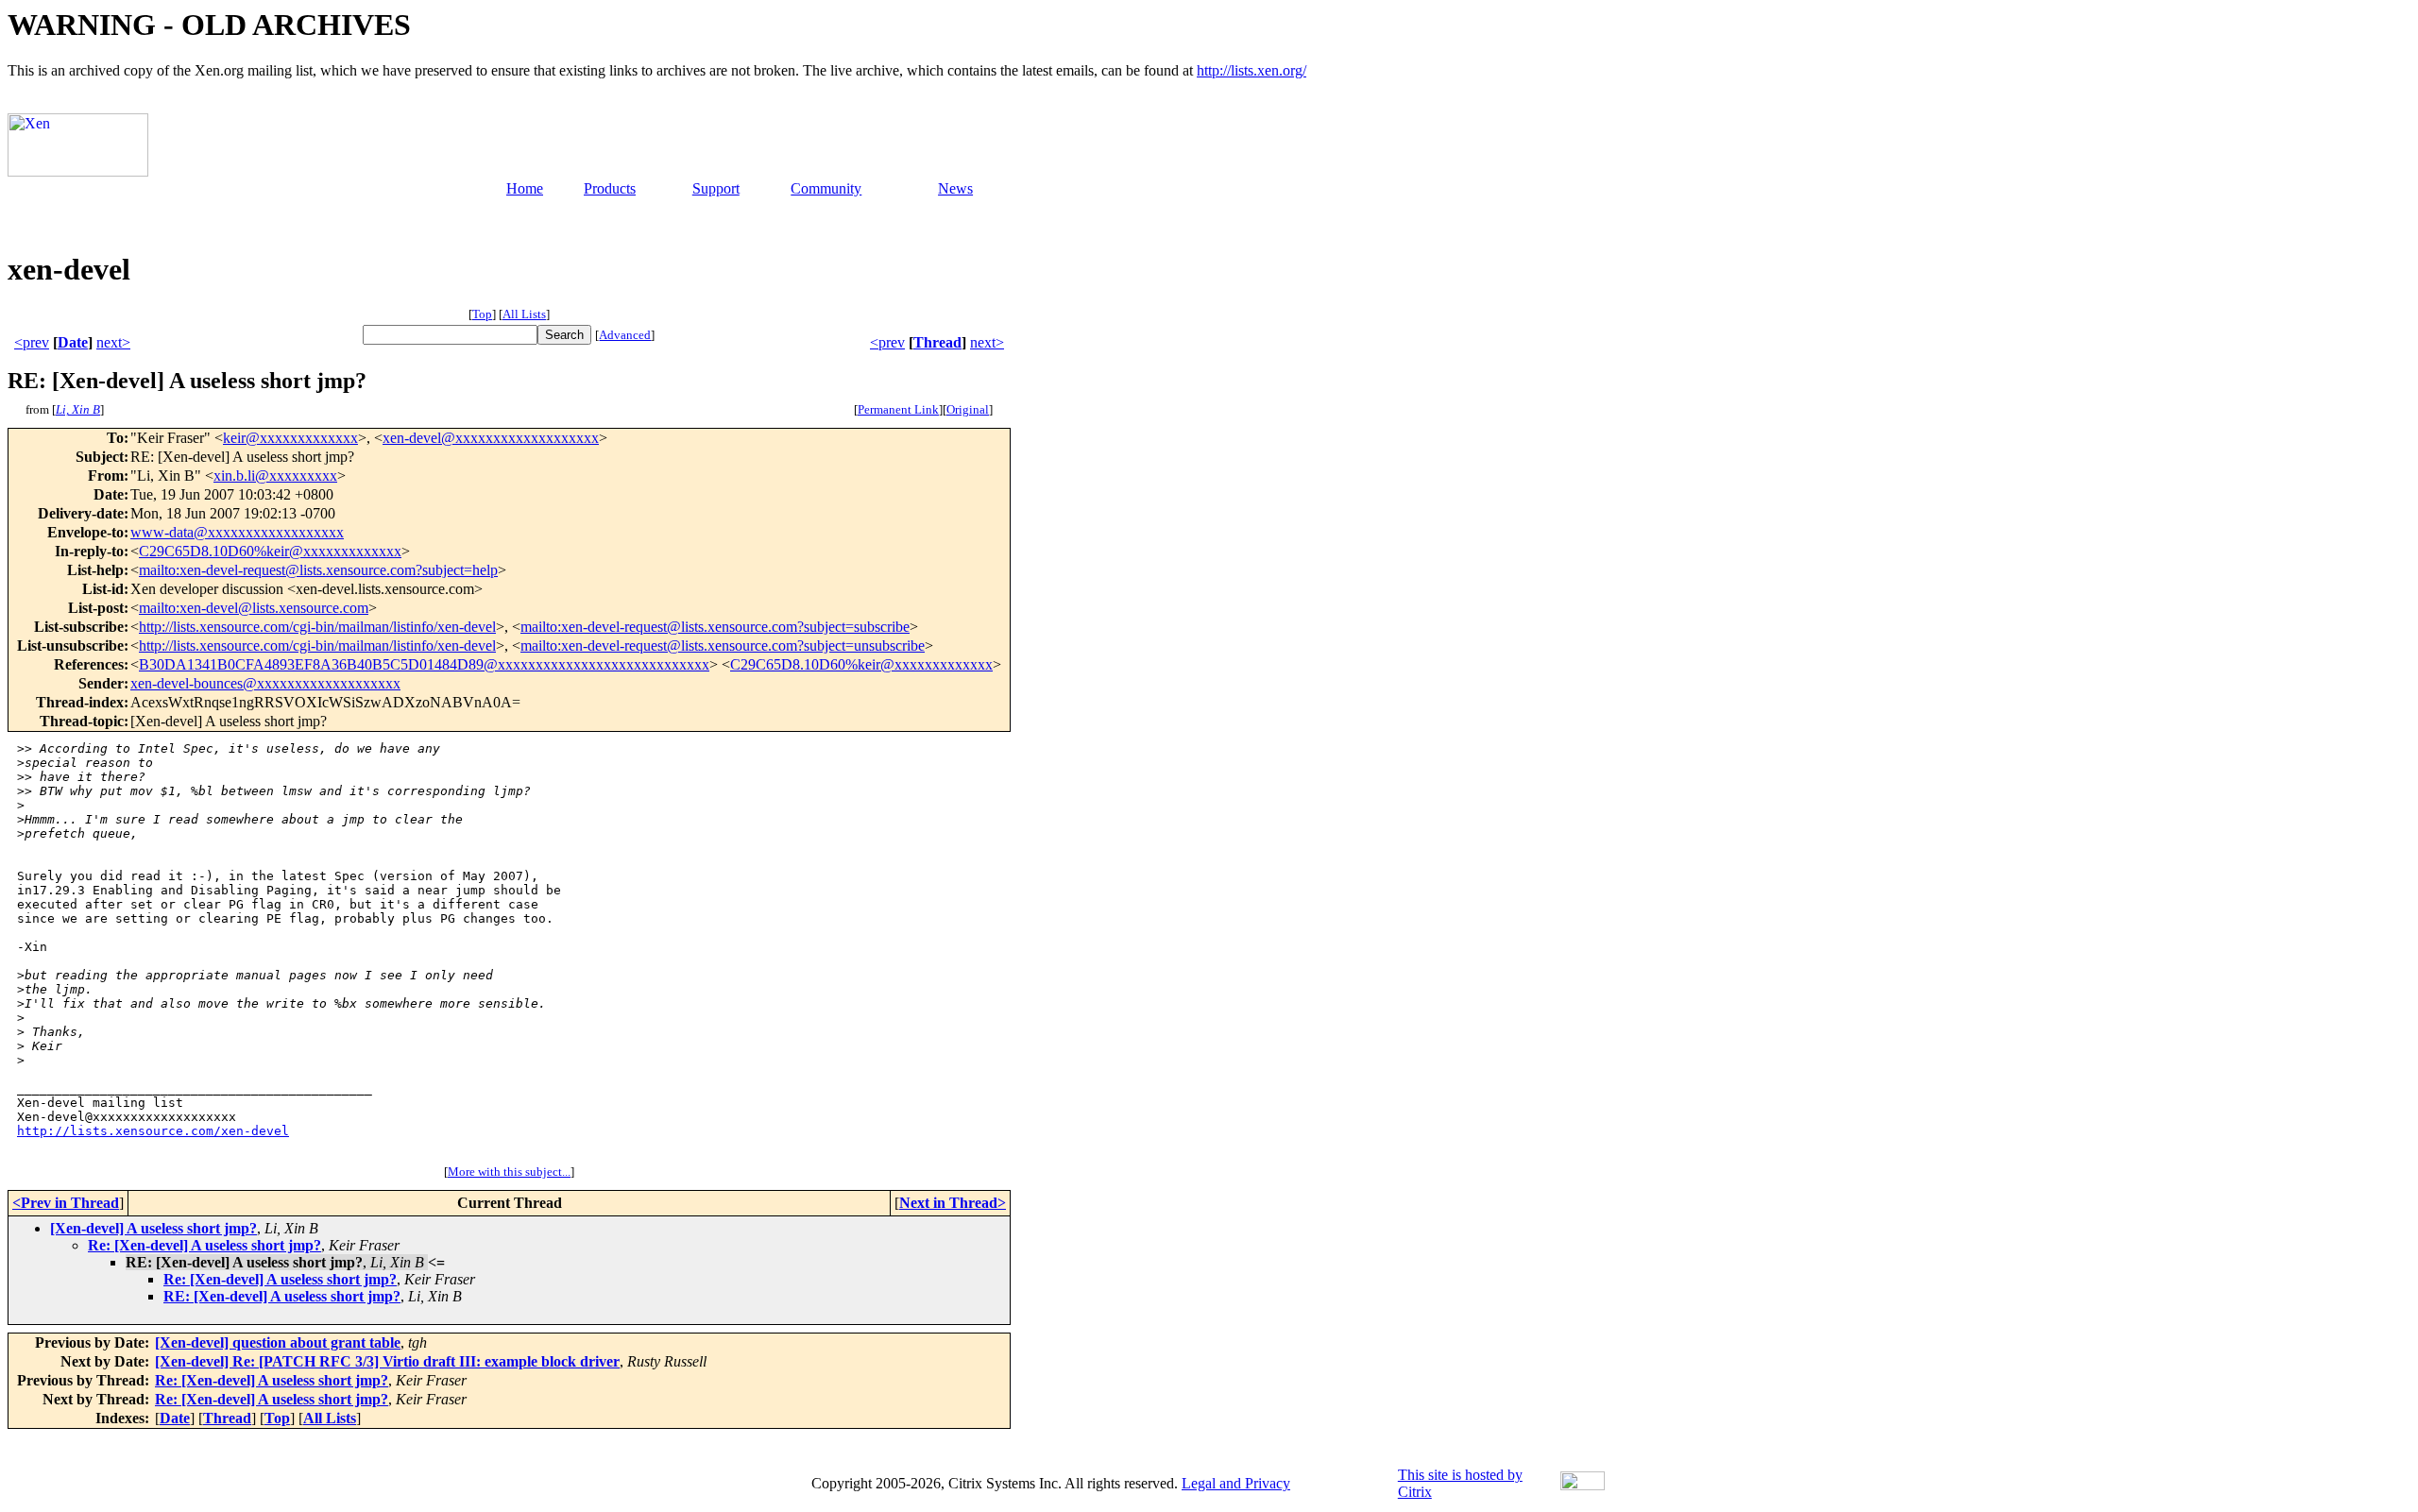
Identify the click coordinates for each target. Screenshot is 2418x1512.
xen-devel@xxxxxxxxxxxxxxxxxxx (491, 438)
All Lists (524, 314)
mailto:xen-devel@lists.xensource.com (254, 608)
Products (610, 188)
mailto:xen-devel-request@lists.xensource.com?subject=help (318, 570)
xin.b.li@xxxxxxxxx (275, 476)
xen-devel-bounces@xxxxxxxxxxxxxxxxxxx (265, 683)
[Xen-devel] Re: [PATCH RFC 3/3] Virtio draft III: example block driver (387, 1361)
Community (826, 188)
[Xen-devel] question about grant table (278, 1342)
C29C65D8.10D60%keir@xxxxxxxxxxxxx (270, 551)
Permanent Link (898, 409)
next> (113, 342)
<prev (32, 342)
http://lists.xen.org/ (1252, 70)
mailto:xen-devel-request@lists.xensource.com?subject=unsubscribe (723, 646)
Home (525, 188)
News (955, 188)
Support (716, 188)
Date (73, 342)
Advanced (625, 335)
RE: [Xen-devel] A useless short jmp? (282, 1296)
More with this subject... (509, 1172)
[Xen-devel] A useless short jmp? (153, 1228)
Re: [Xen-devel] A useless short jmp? (204, 1245)
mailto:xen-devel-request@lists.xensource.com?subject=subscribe (715, 627)
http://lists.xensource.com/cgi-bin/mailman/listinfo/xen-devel (317, 627)
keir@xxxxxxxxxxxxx (290, 438)
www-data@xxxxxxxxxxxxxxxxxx (237, 532)
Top (482, 314)
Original (968, 409)
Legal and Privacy (1236, 1483)
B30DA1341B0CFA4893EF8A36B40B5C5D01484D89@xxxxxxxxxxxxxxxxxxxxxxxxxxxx (424, 664)
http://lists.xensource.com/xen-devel (153, 1131)
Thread (937, 342)
